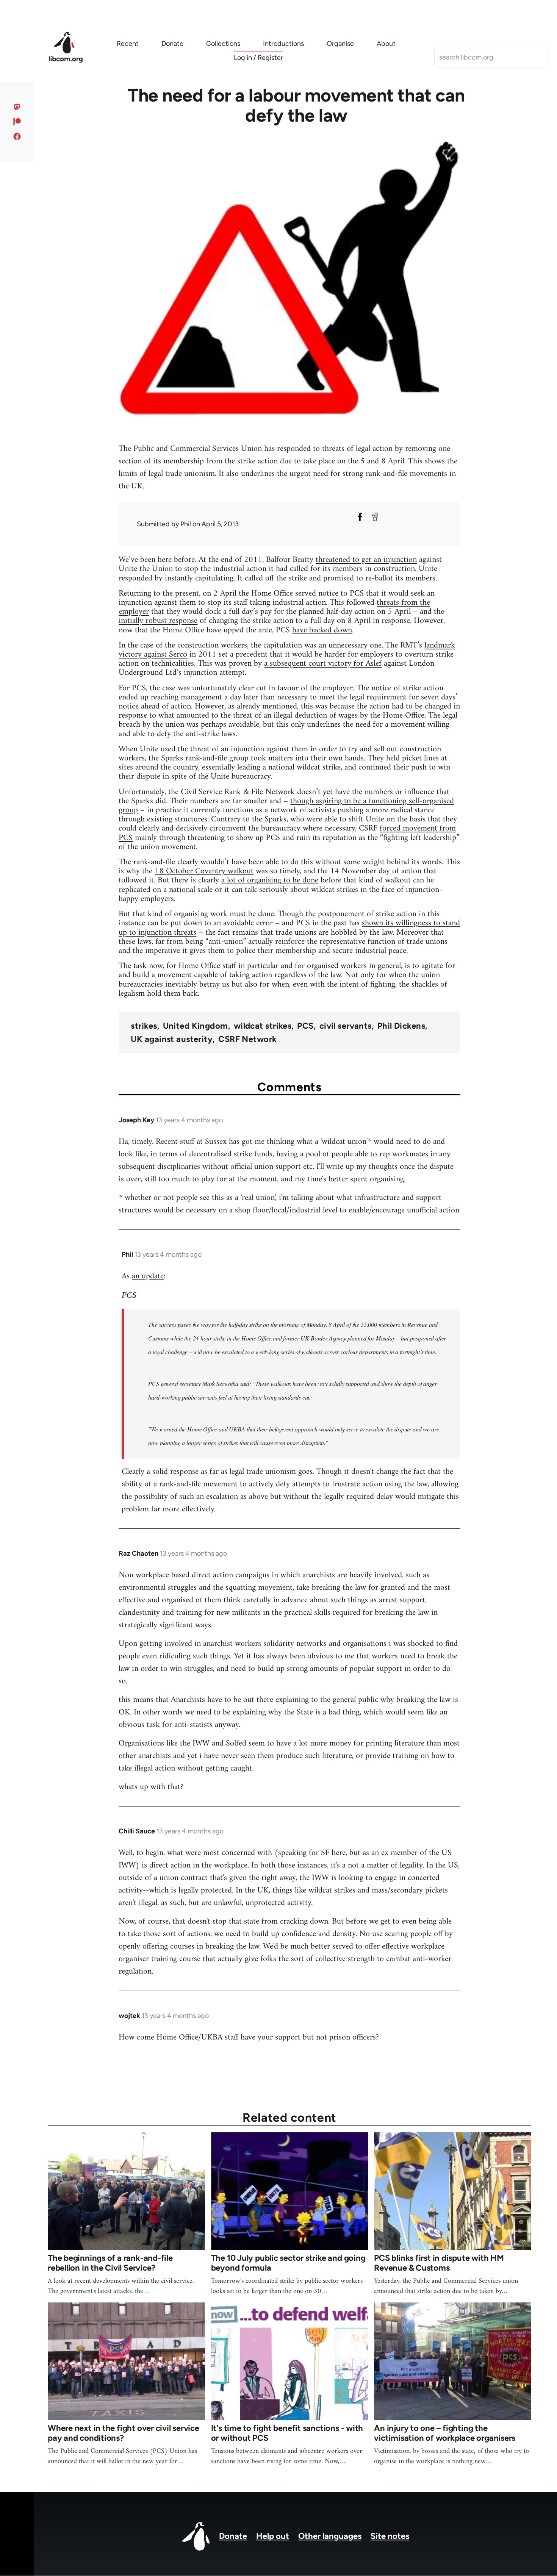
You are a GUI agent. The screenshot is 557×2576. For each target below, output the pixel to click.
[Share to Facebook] (360, 517)
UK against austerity (172, 1039)
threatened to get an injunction (366, 560)
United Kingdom (196, 1026)
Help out (273, 2536)
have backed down (322, 630)
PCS (305, 1026)
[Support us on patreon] (17, 122)
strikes (144, 1026)
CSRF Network (247, 1039)
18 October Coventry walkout (204, 871)
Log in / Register (258, 58)
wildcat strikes (263, 1026)
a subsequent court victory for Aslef (323, 664)
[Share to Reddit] (375, 517)
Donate (233, 2536)
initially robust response (158, 621)
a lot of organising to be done (270, 880)
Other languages (330, 2536)
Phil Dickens (401, 1026)
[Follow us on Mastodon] (17, 107)
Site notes (390, 2536)
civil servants (346, 1026)
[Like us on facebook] (17, 136)
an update (148, 1276)
